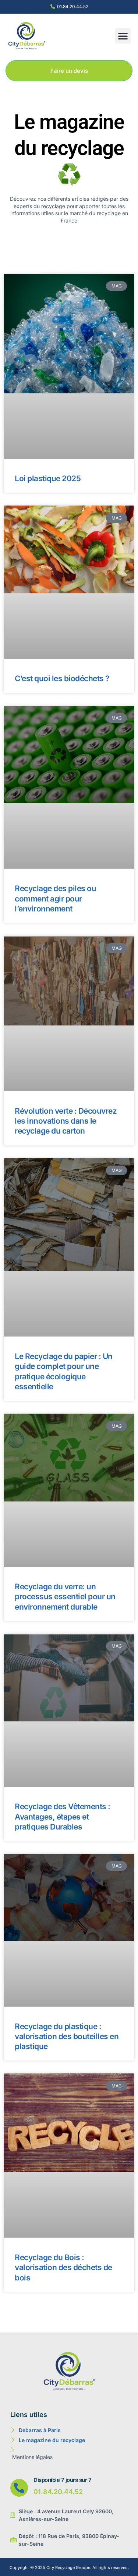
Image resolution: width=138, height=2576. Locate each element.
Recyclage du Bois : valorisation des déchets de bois (63, 2268)
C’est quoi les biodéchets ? (62, 678)
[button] (123, 36)
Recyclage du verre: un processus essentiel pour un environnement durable (65, 1597)
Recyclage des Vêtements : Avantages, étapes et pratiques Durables (63, 1817)
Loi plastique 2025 (48, 478)
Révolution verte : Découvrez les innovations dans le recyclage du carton (66, 1121)
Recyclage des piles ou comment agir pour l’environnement (55, 899)
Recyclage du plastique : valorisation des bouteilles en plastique (67, 2037)
